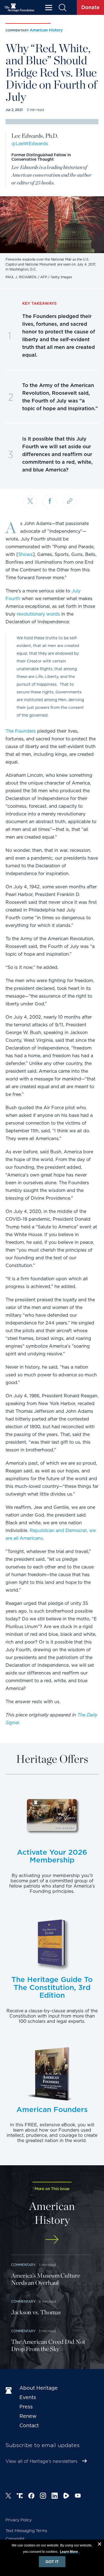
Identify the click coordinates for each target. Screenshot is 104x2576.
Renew (28, 2416)
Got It (52, 2562)
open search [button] (62, 8)
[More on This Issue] (52, 2239)
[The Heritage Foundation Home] (19, 8)
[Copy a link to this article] (70, 501)
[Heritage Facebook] (31, 2497)
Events (28, 2397)
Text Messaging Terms (26, 2531)
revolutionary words (38, 614)
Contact (29, 2425)
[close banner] (100, 2545)
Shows (26, 554)
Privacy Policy (19, 2520)
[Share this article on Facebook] (50, 501)
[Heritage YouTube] (78, 2497)
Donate (90, 7)
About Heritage (39, 2388)
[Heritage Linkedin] (55, 2497)
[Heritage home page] (10, 2391)
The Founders (21, 731)
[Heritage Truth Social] (20, 2497)
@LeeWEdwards (30, 144)
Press (26, 2407)
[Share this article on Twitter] (30, 502)
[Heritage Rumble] (66, 2497)
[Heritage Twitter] (8, 2497)
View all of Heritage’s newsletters (41, 2461)
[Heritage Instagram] (43, 2497)
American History (46, 30)
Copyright (15, 2539)
